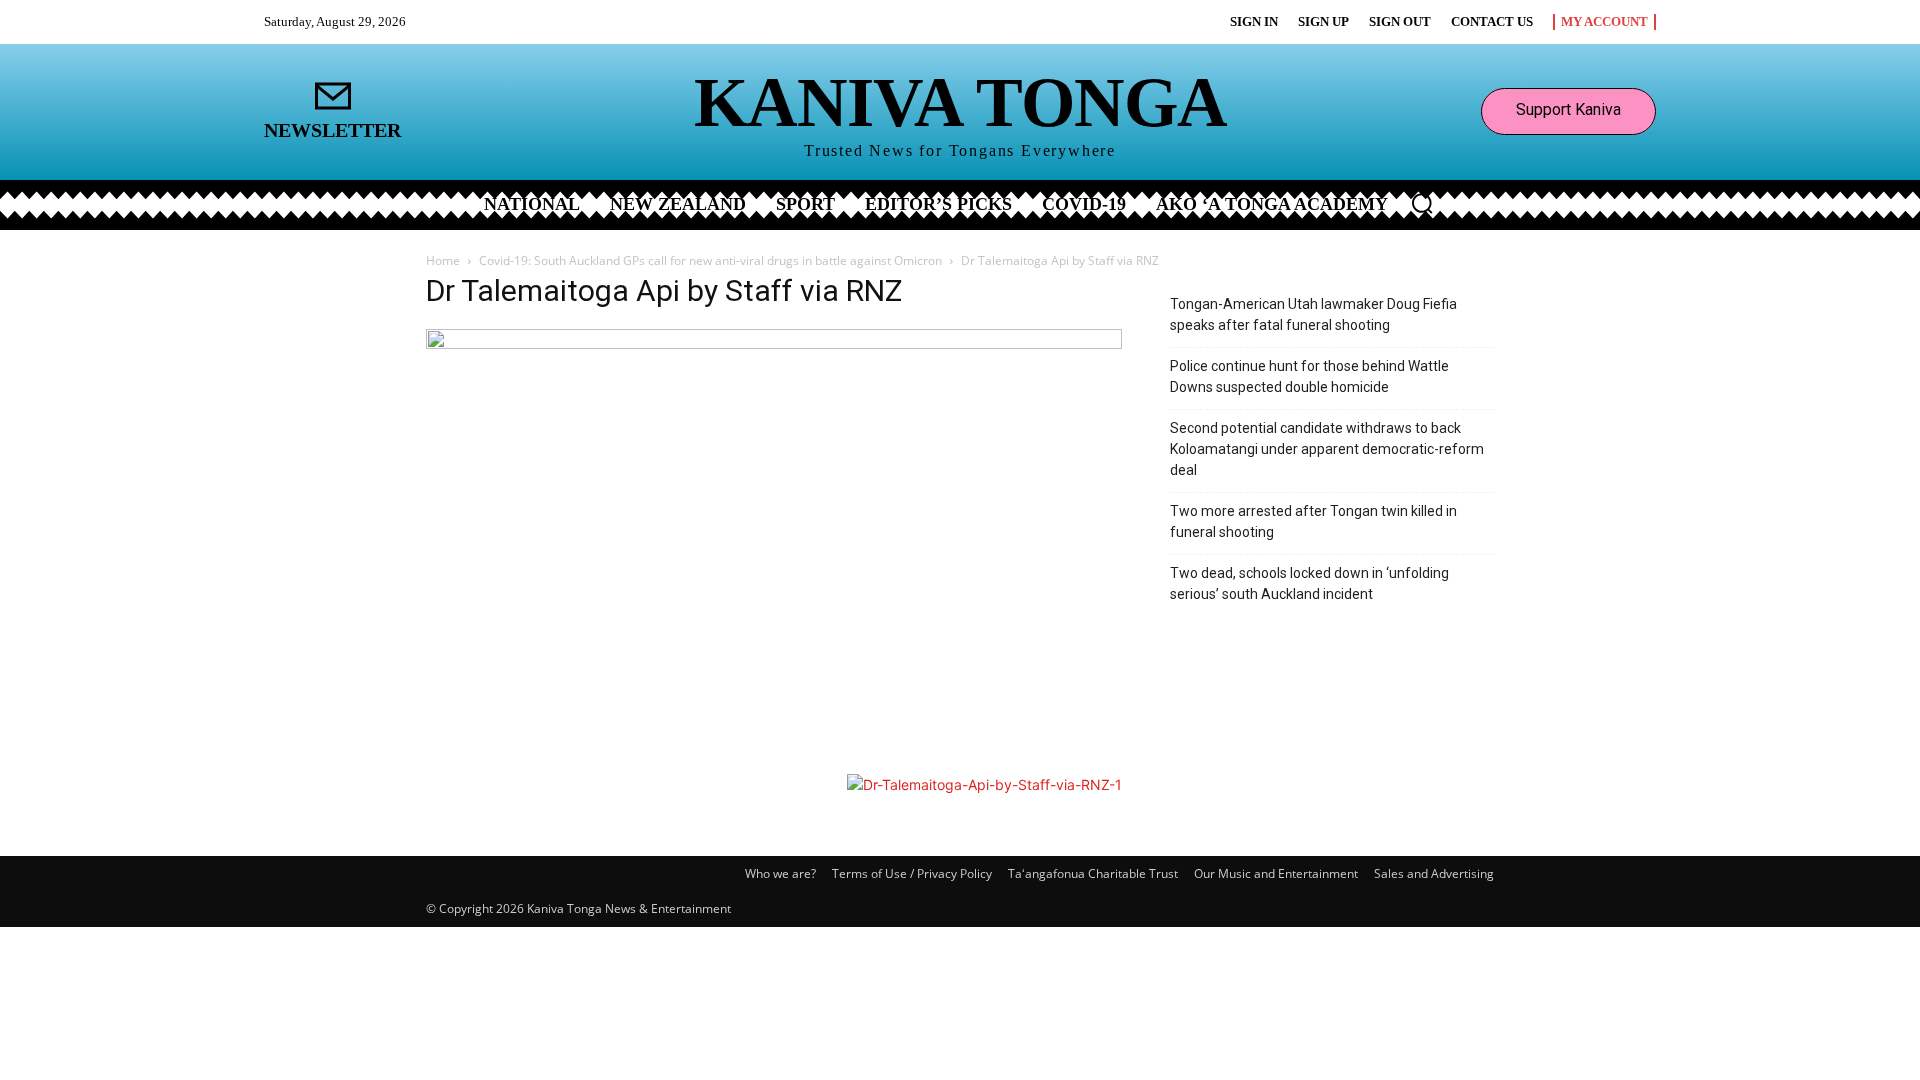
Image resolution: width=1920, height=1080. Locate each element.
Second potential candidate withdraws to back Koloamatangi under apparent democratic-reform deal (1327, 449)
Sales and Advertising (1434, 873)
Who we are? (780, 873)
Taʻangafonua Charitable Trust (1093, 873)
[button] (1422, 203)
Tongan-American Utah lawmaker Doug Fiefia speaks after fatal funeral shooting (1313, 314)
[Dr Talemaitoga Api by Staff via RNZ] (774, 343)
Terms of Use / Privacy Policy (912, 873)
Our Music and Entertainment (1276, 873)
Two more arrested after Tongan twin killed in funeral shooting (1313, 521)
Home (443, 260)
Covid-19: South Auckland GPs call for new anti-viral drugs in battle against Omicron (710, 260)
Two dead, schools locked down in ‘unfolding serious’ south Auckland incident (1309, 583)
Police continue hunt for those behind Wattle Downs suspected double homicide (1309, 376)
